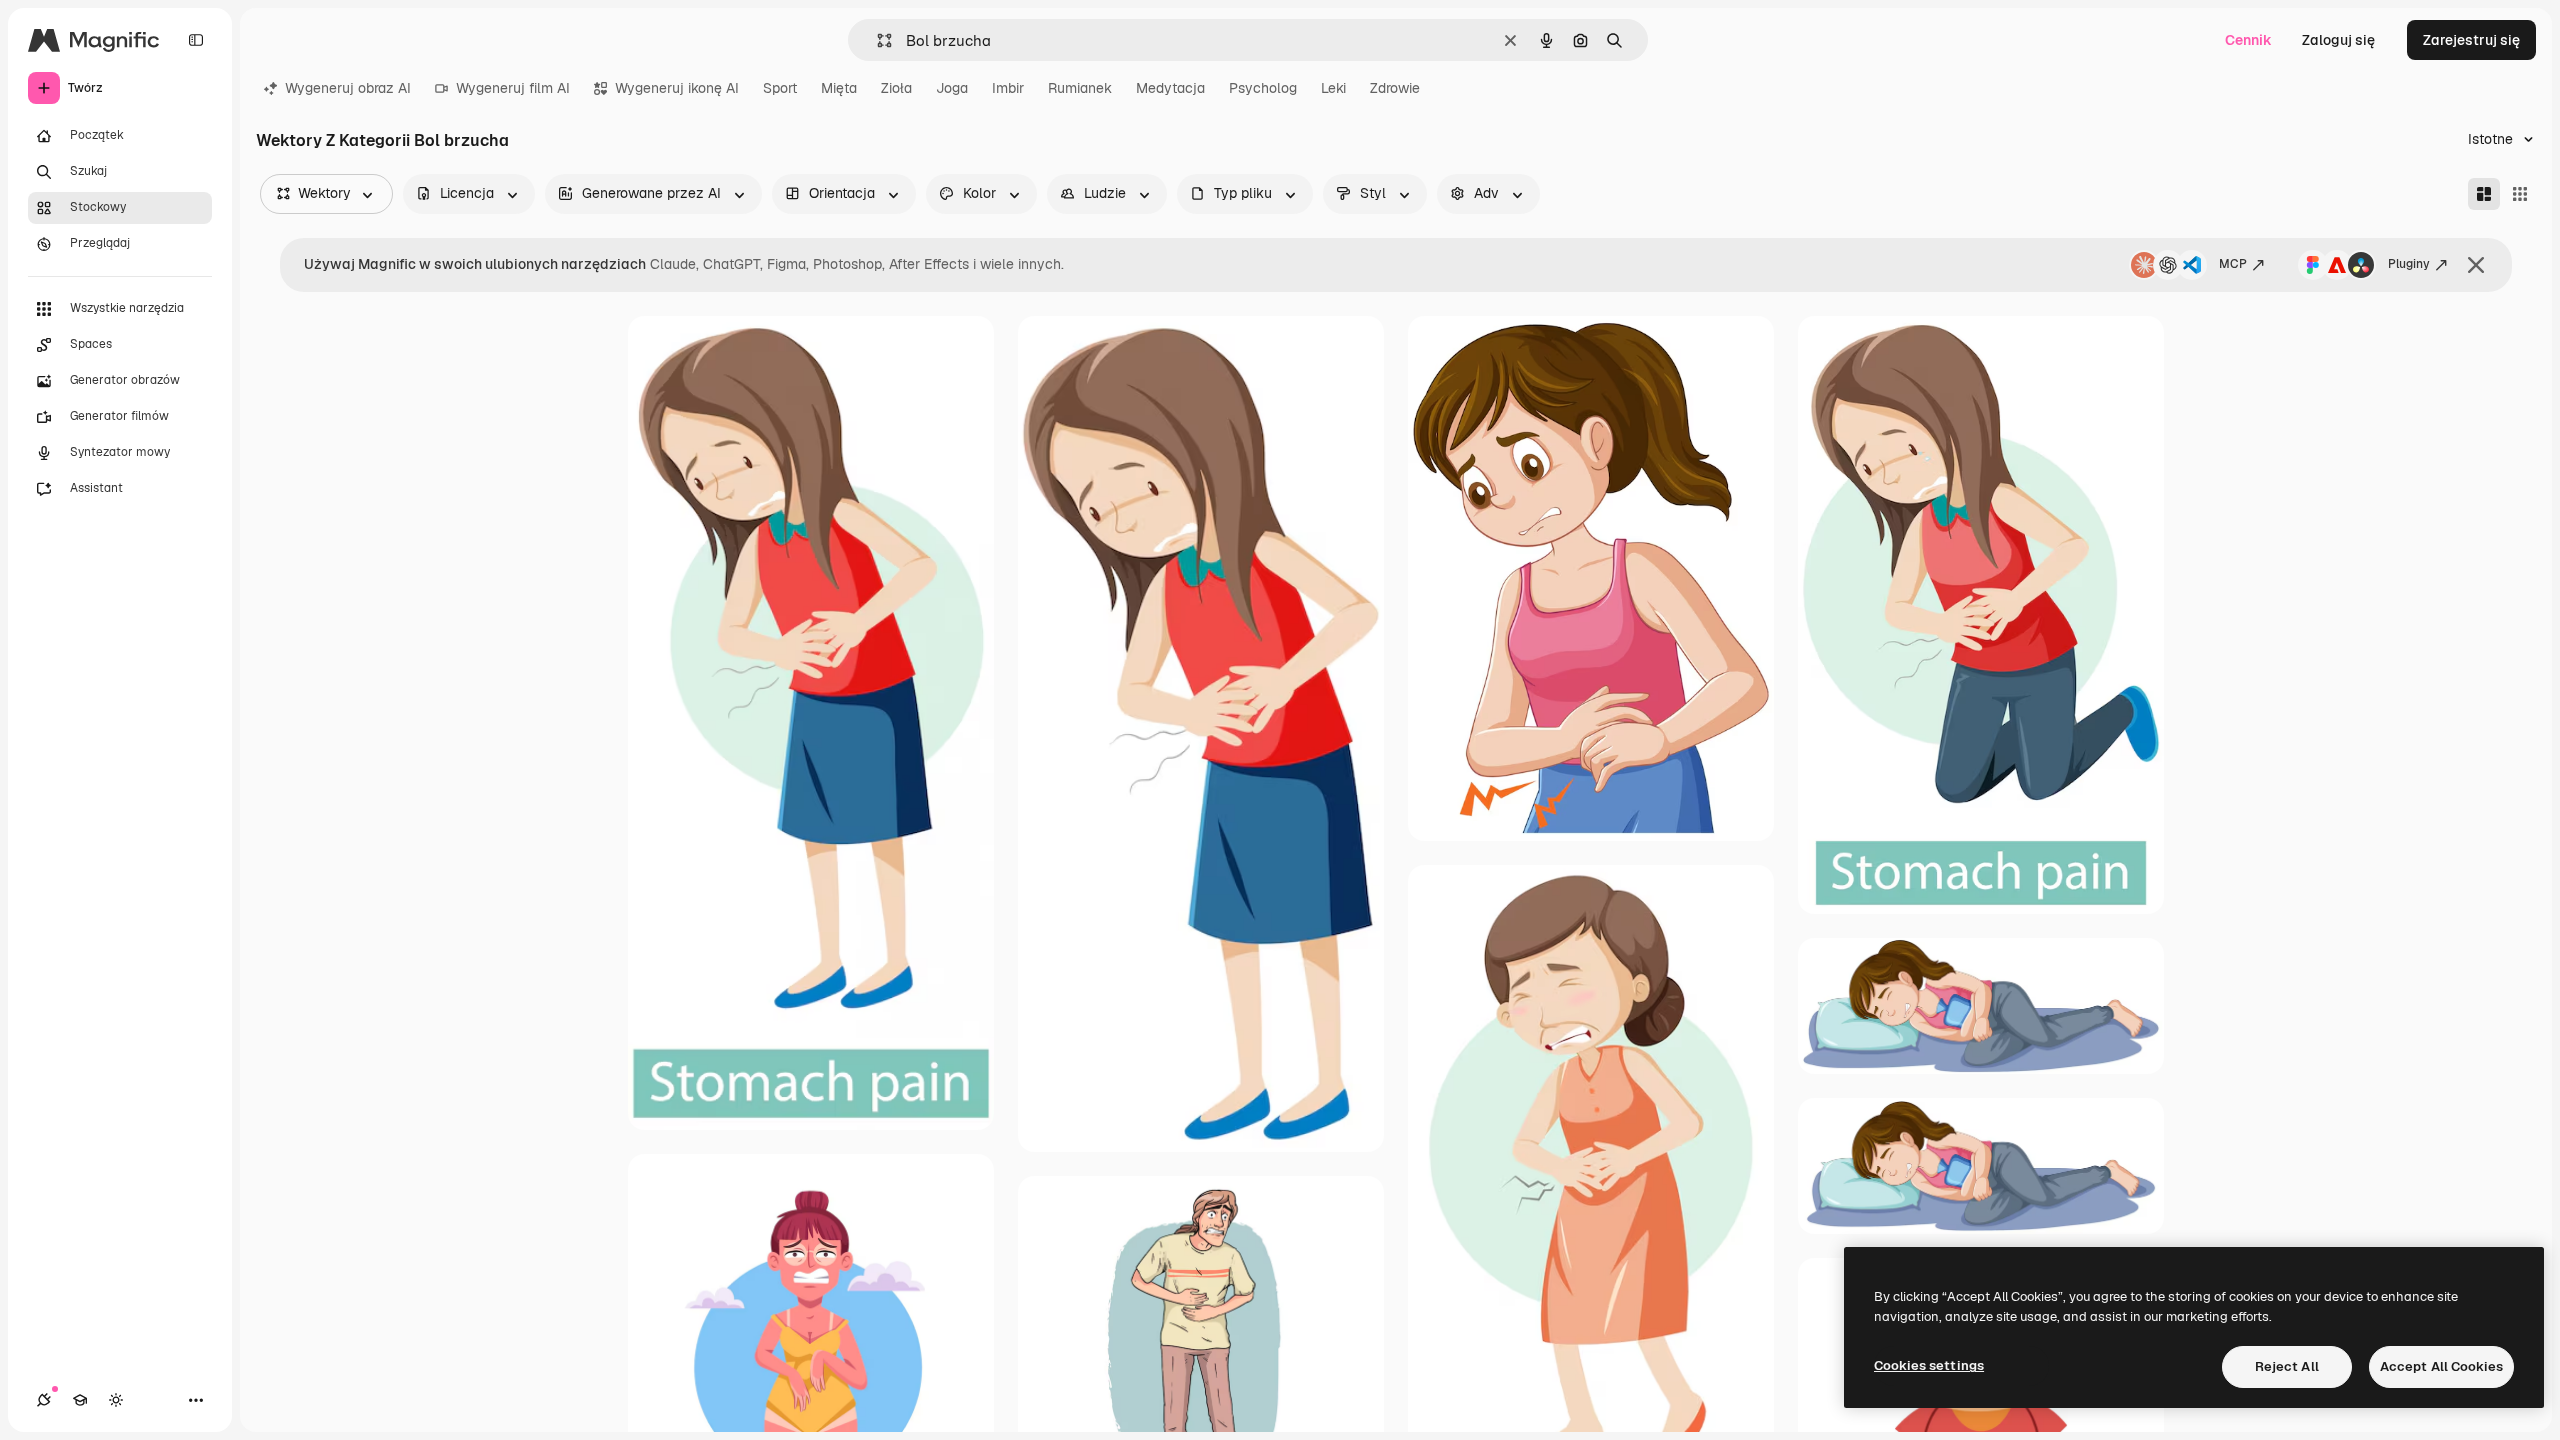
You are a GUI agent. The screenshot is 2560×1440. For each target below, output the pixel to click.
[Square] (2520, 194)
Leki (1333, 88)
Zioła (896, 88)
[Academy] (80, 1400)
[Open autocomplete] (876, 40)
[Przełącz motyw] (116, 1400)
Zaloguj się (2338, 40)
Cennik (2248, 40)
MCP (2233, 264)
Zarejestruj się (2471, 40)
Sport (780, 88)
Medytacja (1170, 88)
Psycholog (1263, 88)
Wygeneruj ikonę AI (677, 88)
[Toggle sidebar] (196, 40)
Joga (952, 88)
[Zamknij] (2476, 265)
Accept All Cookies (2441, 1366)
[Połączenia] (44, 1400)
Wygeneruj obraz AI (348, 88)
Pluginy (2409, 264)
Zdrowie (1395, 88)
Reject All (2287, 1366)
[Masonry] (2484, 194)
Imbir (1008, 88)
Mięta (839, 88)
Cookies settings (1929, 1365)
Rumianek (1080, 88)
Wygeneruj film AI (513, 88)
